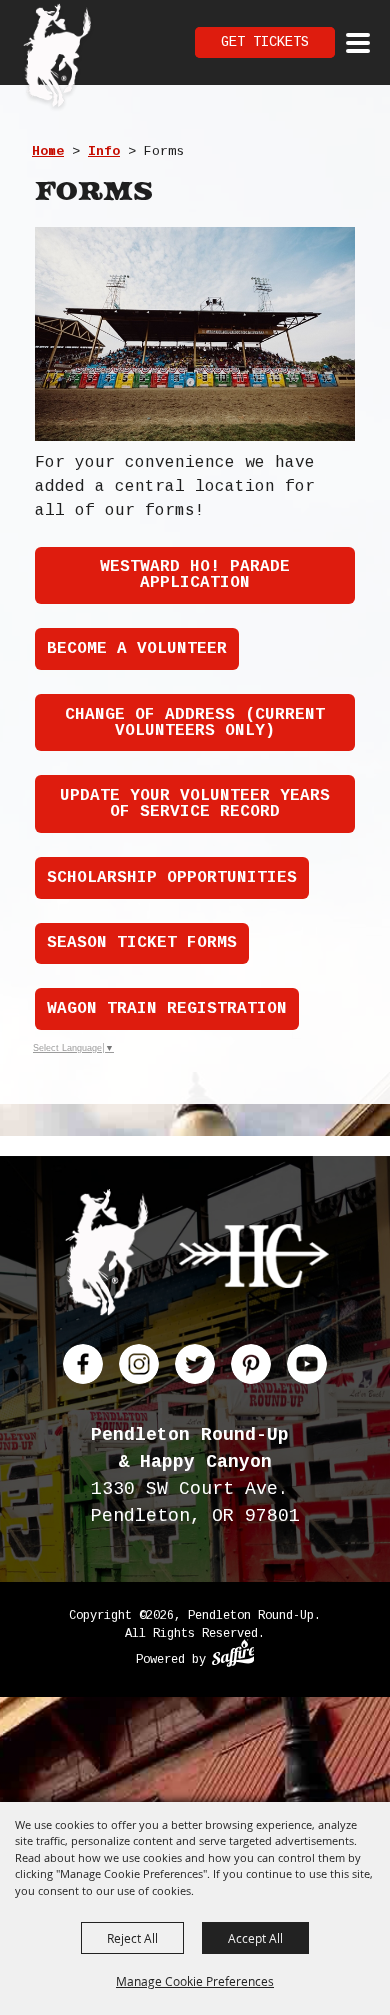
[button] (195, 334)
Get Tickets (265, 42)
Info (104, 151)
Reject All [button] (132, 1938)
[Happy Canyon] (254, 1259)
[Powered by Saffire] (233, 1656)
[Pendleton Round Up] (57, 58)
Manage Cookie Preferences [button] (195, 1981)
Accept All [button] (255, 1938)
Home (48, 151)
